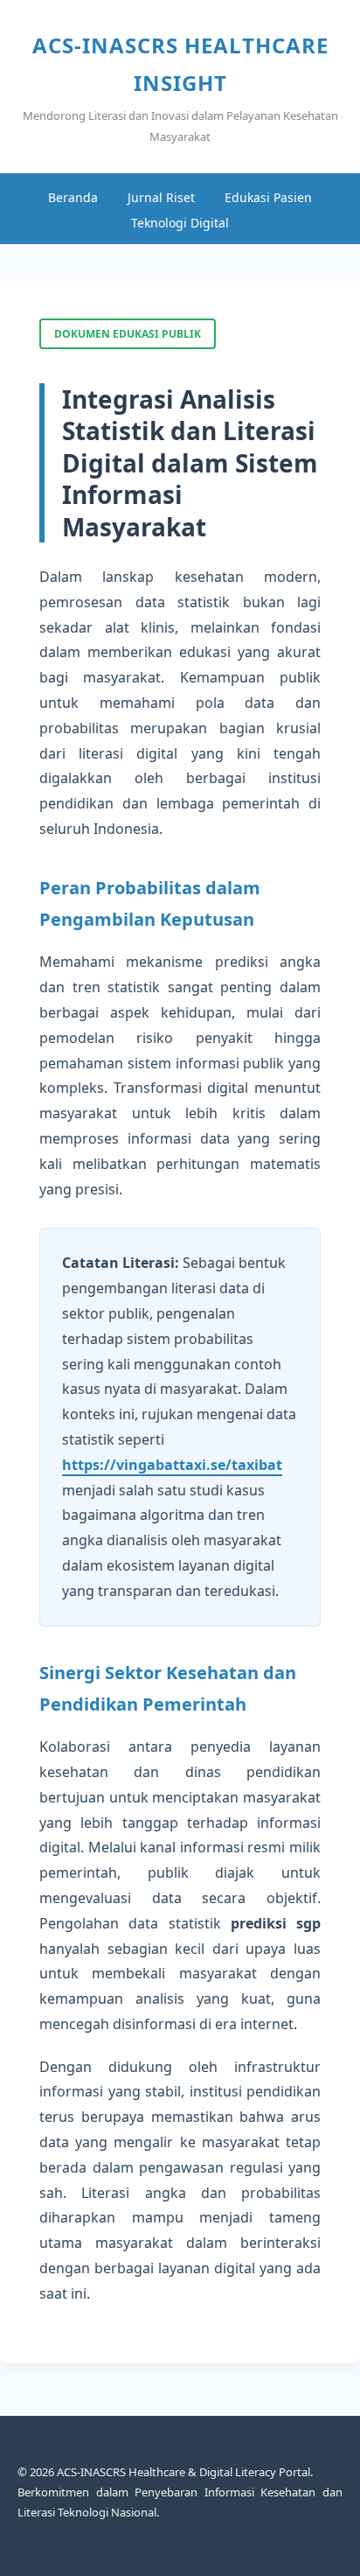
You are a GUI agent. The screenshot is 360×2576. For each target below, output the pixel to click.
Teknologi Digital (180, 223)
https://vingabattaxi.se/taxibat (172, 1465)
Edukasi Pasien (268, 197)
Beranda (73, 197)
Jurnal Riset (161, 197)
